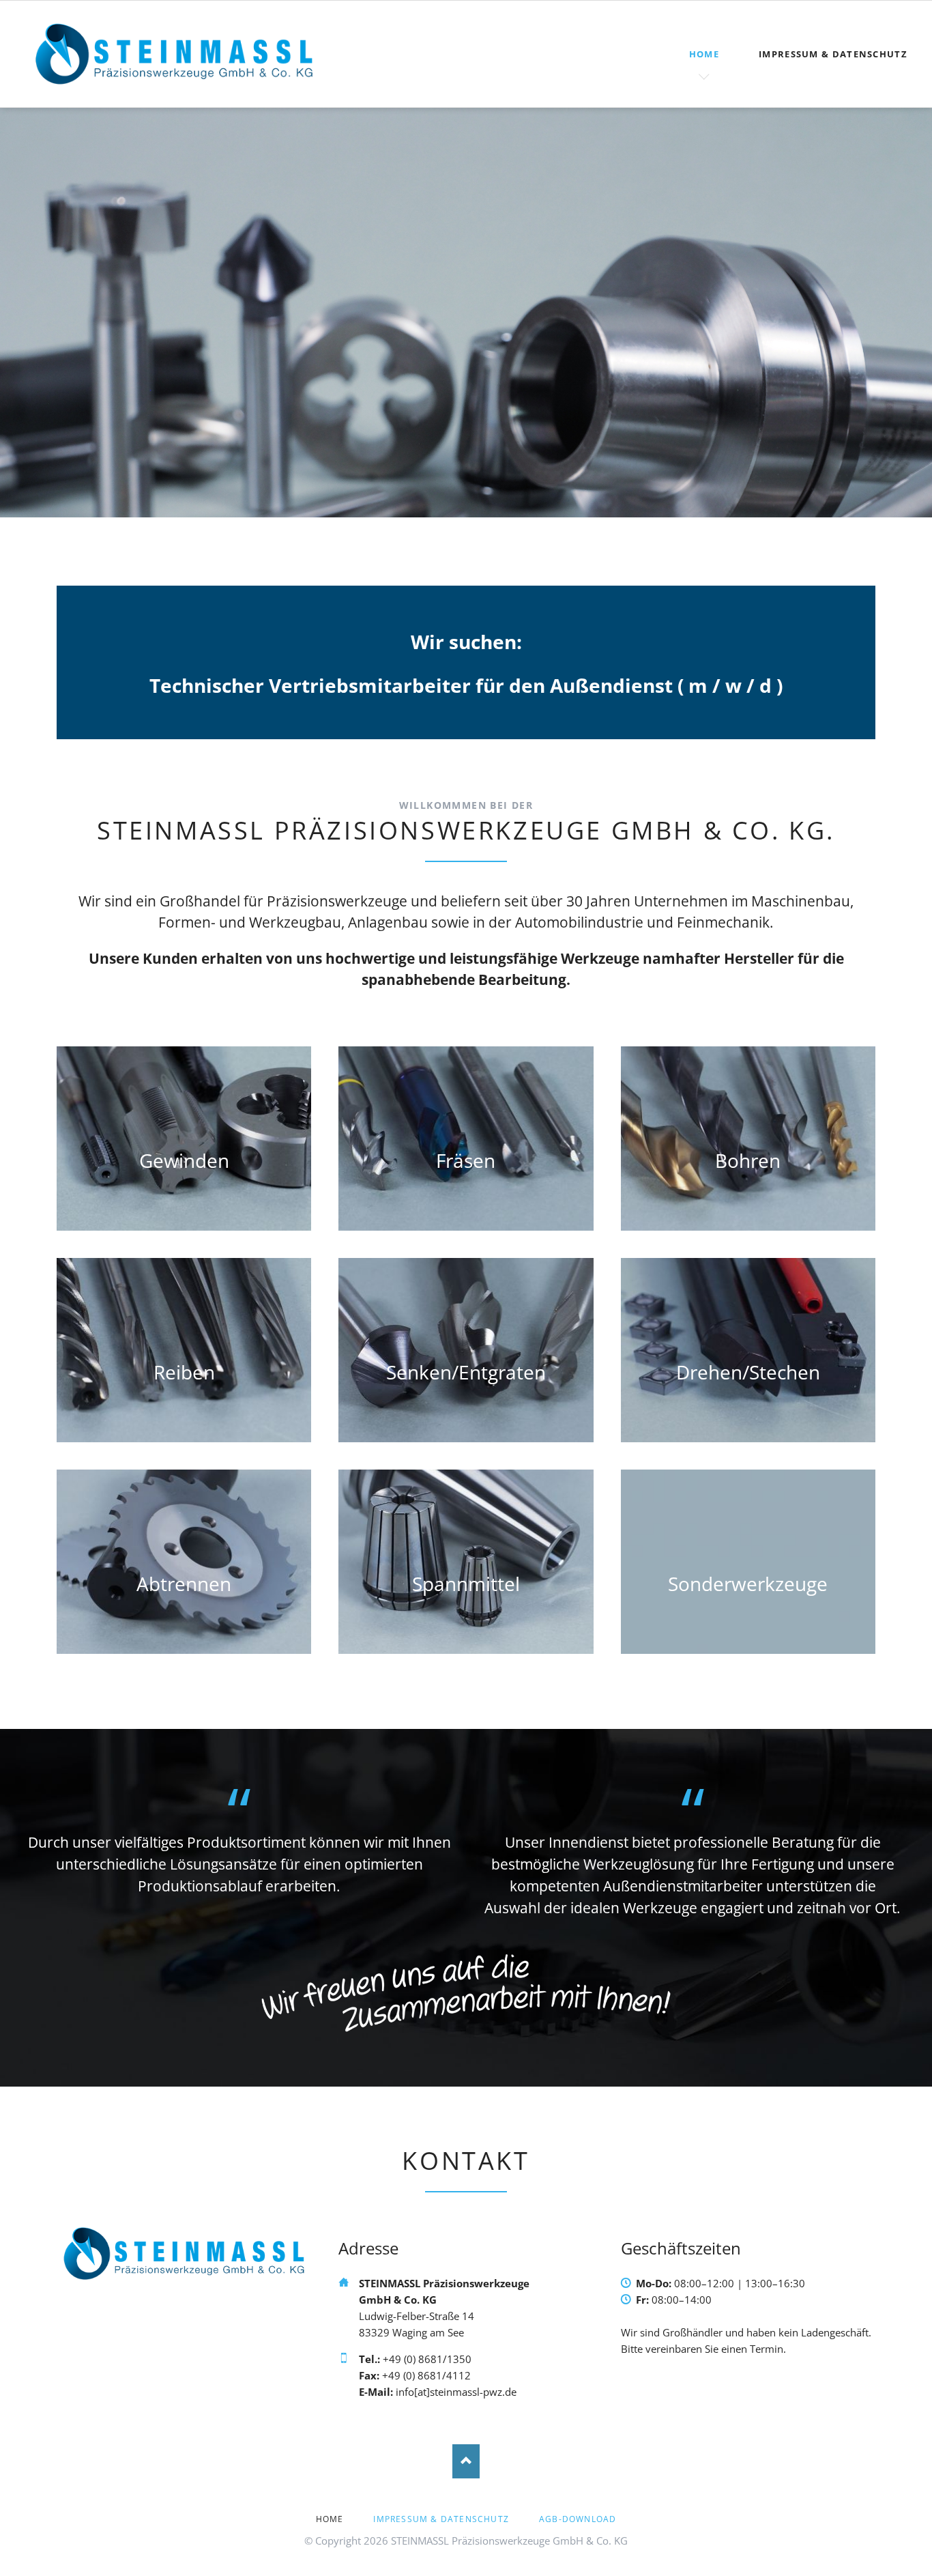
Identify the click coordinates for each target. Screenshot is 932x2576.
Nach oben (466, 2461)
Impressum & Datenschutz (833, 54)
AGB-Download (578, 2519)
